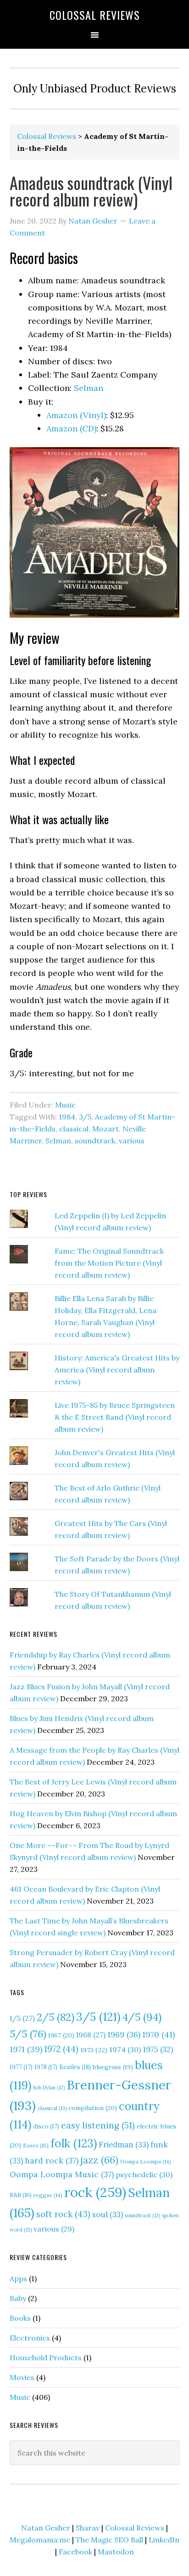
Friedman (124, 2145)
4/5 (142, 2017)
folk (74, 2143)
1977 (21, 2067)
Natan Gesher (46, 2528)
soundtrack (95, 1141)
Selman (89, 388)
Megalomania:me (40, 2540)
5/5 (28, 2034)
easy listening (98, 2125)
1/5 (22, 2018)
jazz (99, 2160)
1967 (61, 2035)
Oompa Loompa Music (62, 2174)
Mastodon (116, 2552)
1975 (158, 2049)
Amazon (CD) (71, 428)
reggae (48, 2195)
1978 (46, 2067)
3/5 (85, 1117)
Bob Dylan (49, 2088)
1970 (158, 2034)
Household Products (46, 2358)
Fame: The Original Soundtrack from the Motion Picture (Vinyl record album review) (109, 1263)
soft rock (63, 2214)
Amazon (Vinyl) (76, 415)
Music (65, 1105)
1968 (91, 2035)
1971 (26, 2049)
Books (20, 2318)
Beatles (75, 2067)
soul (108, 2215)
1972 (61, 2049)
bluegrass (113, 2067)
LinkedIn (164, 2540)
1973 (94, 2050)
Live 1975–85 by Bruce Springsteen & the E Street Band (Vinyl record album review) (115, 1417)
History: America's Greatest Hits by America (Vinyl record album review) (117, 1370)
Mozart (106, 1129)
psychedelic (144, 2174)
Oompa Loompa (146, 2161)
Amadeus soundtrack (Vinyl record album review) (91, 191)
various (132, 1141)
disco (46, 2126)
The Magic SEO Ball (109, 2540)
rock (95, 2192)
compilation (93, 2108)
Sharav (88, 2528)
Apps (18, 2278)
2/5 (56, 2017)
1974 (125, 2049)
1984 (67, 1117)
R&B (21, 2195)
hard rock (52, 2160)
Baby (18, 2298)
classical (74, 1129)
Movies (22, 2377)
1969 (124, 2035)
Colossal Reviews (95, 15)
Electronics (30, 2338)
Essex (36, 2145)
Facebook (75, 2552)
